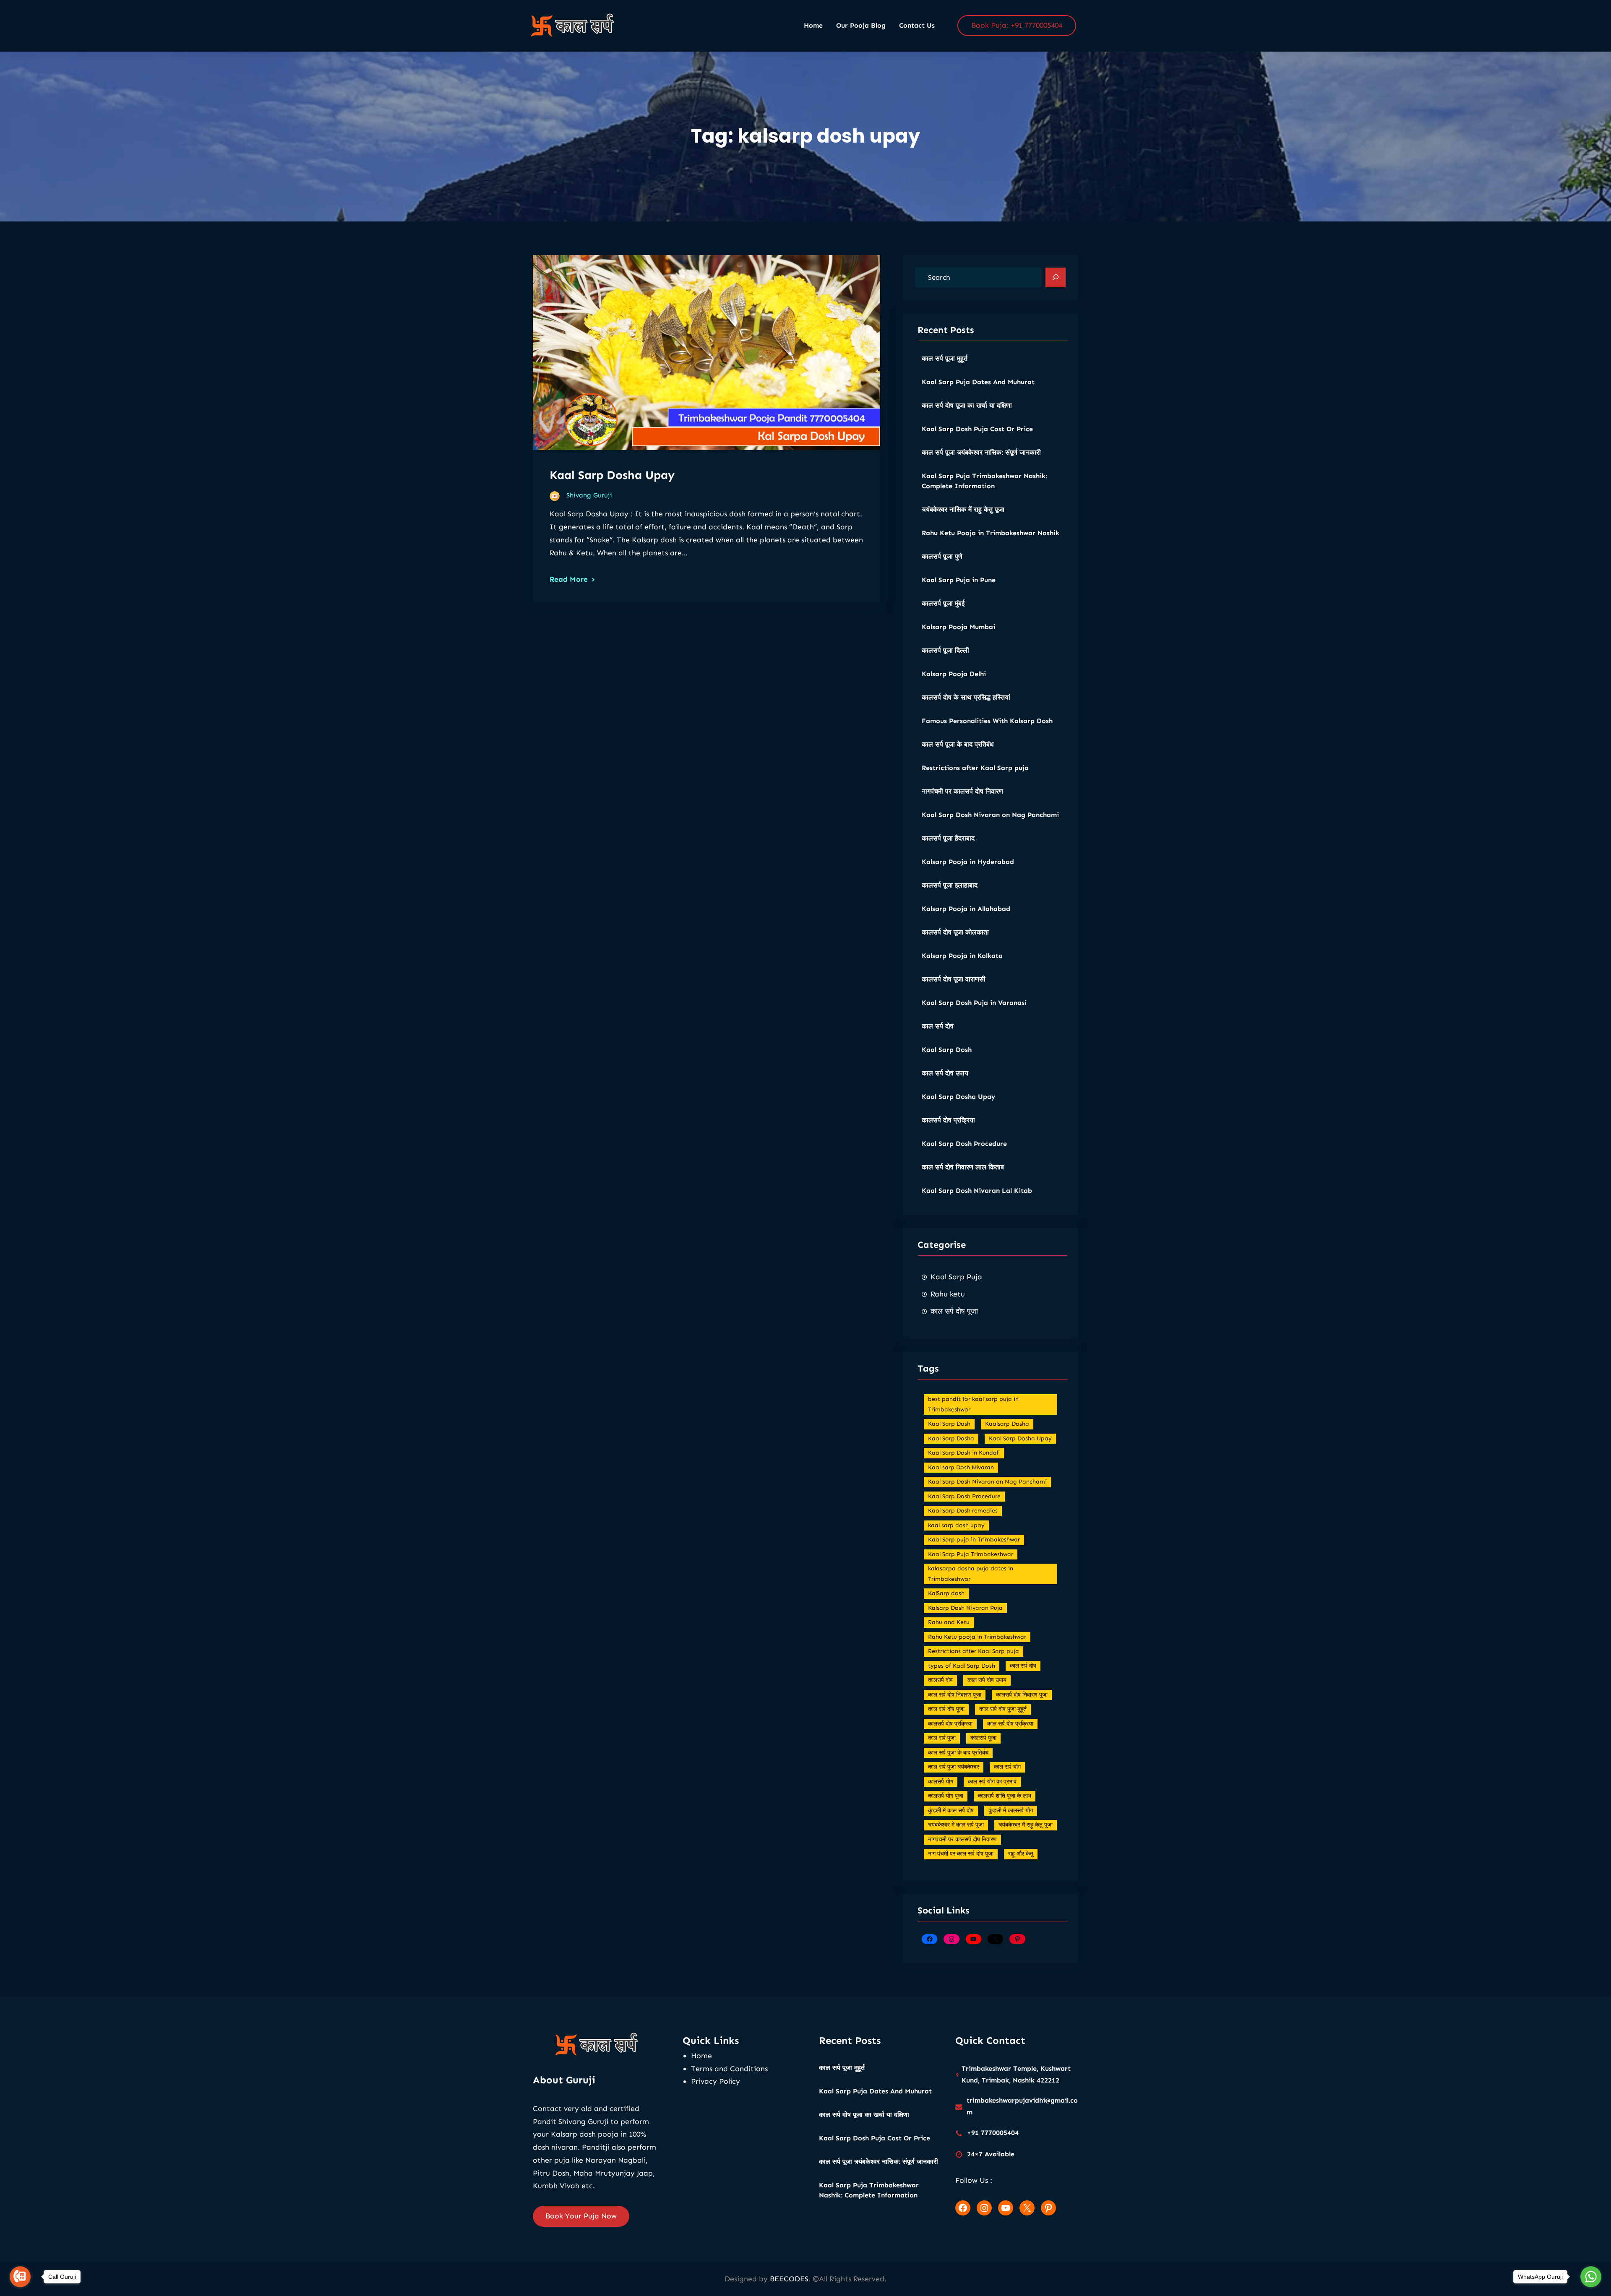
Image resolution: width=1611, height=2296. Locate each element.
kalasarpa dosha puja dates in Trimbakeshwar (971, 1574)
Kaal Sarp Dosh (947, 1050)
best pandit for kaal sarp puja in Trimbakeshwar (973, 1404)
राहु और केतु (1021, 1854)
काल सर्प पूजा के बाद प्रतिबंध (958, 744)
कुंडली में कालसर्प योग (1011, 1811)
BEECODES (789, 2279)
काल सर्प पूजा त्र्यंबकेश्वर (954, 1767)
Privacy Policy (716, 2081)
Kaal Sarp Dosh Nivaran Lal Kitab (977, 1191)
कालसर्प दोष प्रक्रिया (948, 1120)
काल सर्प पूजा (942, 1738)
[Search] (1056, 278)
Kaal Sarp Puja (956, 1277)
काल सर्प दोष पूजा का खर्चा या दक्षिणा (967, 405)
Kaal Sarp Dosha (951, 1438)
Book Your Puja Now (581, 2216)
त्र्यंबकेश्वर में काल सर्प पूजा (956, 1825)
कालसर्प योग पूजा (946, 1796)
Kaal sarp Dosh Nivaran (961, 1467)
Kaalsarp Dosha (1007, 1424)
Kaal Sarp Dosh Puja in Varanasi (974, 1003)
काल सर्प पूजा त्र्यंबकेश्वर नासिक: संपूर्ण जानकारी (981, 452)
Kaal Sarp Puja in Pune (959, 580)
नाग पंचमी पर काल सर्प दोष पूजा (961, 1854)
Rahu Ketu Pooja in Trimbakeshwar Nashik (991, 533)
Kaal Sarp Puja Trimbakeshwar (971, 1554)
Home (701, 2056)
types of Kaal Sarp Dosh (962, 1666)
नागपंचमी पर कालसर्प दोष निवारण (962, 791)
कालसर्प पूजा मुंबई (943, 603)
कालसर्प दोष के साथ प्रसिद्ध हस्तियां (966, 697)
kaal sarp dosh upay (956, 1525)
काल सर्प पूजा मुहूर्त (945, 358)
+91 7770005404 (993, 2133)
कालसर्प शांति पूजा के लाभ (1005, 1796)
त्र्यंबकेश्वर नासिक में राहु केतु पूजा (963, 509)
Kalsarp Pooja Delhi (954, 674)
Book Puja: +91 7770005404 (1017, 25)
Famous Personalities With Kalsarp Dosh (987, 721)
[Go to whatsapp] (1591, 2277)
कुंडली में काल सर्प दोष (951, 1811)
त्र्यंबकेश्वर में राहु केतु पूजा (1026, 1825)
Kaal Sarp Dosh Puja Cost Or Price (977, 429)
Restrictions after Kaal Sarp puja (975, 768)
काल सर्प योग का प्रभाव (992, 1782)
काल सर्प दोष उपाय (945, 1073)
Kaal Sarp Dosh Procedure (964, 1144)
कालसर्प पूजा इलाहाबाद (950, 885)
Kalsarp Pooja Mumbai (958, 627)
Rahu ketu (948, 1294)
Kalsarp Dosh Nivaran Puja (965, 1608)
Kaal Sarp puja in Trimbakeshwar (974, 1540)
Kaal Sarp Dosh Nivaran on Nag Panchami (990, 815)
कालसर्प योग (941, 1782)
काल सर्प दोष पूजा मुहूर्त (1003, 1709)
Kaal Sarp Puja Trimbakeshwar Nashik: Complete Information (984, 481)
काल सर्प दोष (938, 1026)
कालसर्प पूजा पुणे (942, 556)
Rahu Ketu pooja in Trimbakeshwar (977, 1637)
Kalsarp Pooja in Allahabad (966, 909)
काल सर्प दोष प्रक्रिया (1010, 1724)
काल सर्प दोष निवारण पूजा (955, 1695)
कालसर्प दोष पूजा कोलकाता (955, 932)
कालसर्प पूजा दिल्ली (945, 650)
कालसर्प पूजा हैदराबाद (948, 838)
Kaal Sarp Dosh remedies (963, 1511)
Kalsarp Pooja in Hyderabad (968, 862)
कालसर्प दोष (940, 1680)
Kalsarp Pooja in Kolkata (962, 956)
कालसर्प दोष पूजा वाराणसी (954, 979)
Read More (569, 579)
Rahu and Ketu (949, 1622)
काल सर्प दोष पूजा (954, 1311)
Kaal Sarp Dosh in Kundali (964, 1453)
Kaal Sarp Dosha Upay (612, 475)
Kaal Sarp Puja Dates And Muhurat (978, 382)
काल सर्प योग (1007, 1767)
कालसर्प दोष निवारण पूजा (1022, 1695)
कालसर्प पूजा (983, 1738)
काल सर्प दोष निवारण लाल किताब (963, 1167)
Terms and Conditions (729, 2069)
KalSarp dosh (946, 1593)
